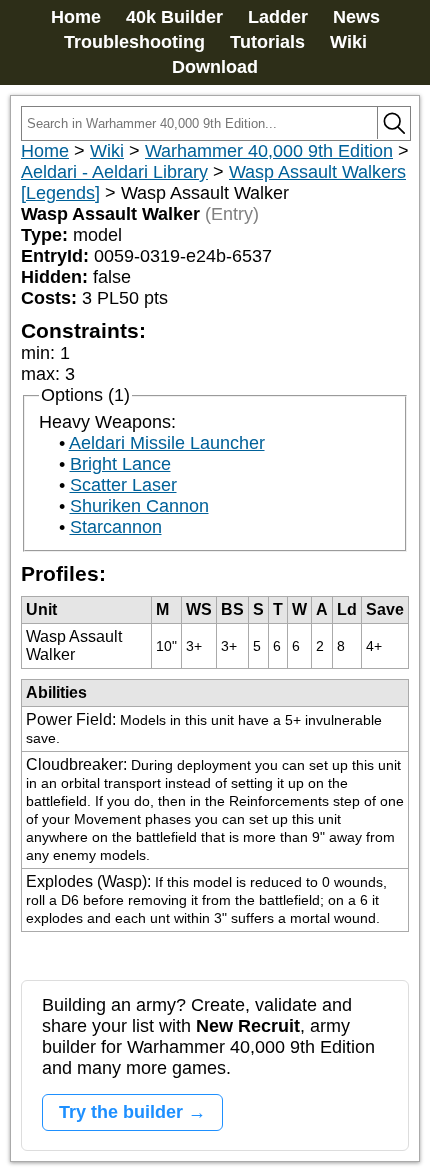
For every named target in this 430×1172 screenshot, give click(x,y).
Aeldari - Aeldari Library (114, 172)
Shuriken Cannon (139, 506)
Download (215, 67)
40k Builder (174, 17)
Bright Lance (120, 464)
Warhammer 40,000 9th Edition (269, 151)
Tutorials (267, 42)
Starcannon (116, 527)
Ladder (278, 17)
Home (76, 17)
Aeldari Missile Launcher (167, 443)
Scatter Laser (123, 485)
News (356, 17)
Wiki (348, 42)
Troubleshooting (134, 42)
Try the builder (121, 1112)
